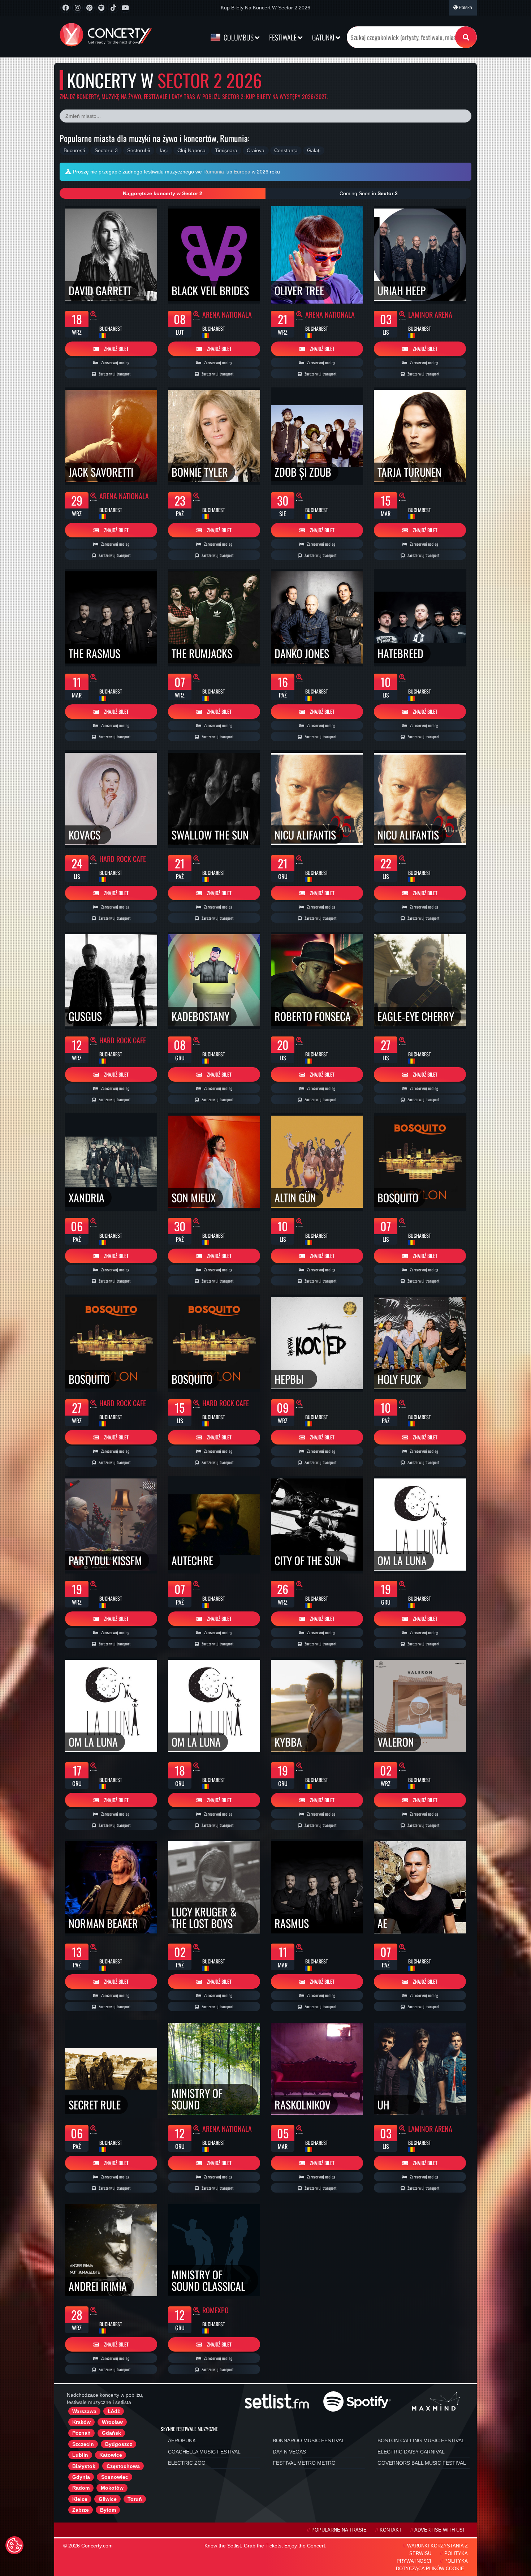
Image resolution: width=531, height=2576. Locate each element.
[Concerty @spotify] (101, 8)
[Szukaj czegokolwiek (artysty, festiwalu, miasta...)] (466, 37)
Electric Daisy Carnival (411, 2452)
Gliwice (108, 2499)
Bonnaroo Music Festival (309, 2440)
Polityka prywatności (432, 2557)
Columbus (239, 37)
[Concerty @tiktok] (113, 8)
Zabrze (81, 2510)
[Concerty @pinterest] (89, 8)
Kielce (80, 2499)
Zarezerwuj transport (114, 374)
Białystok (84, 2466)
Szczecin (83, 2444)
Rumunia (214, 172)
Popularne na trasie (339, 2530)
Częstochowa (123, 2466)
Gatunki (324, 37)
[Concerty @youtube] (125, 8)
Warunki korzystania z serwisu (437, 2550)
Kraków (81, 2422)
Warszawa (84, 2411)
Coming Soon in (369, 193)
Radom (81, 2488)
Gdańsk (111, 2433)
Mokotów (112, 2488)
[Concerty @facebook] (66, 8)
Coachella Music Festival (204, 2452)
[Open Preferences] (14, 2545)
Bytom (108, 2510)
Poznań (81, 2433)
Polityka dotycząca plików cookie (432, 2565)
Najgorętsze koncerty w (163, 193)
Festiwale (284, 37)
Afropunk (182, 2440)
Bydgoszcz (119, 2444)
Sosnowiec (115, 2477)
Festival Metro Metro (304, 2463)
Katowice (111, 2455)
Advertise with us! (439, 2530)
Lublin (80, 2455)
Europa (242, 172)
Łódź (114, 2411)
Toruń (135, 2499)
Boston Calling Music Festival (421, 2440)
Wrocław (112, 2422)
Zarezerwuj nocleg (115, 362)
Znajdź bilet (116, 349)
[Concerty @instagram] (77, 8)
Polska (465, 8)
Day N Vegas (289, 2452)
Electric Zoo (187, 2463)
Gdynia (81, 2477)
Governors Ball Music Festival (422, 2463)
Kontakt (391, 2530)
